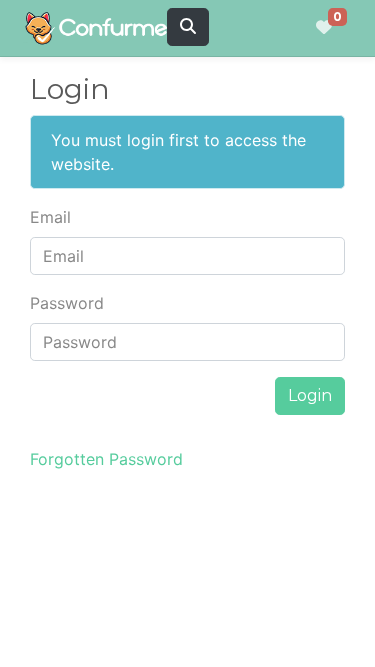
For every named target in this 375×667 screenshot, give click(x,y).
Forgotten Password (106, 459)
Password (67, 303)
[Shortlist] (324, 28)
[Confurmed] (103, 28)
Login (310, 395)
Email (50, 217)
